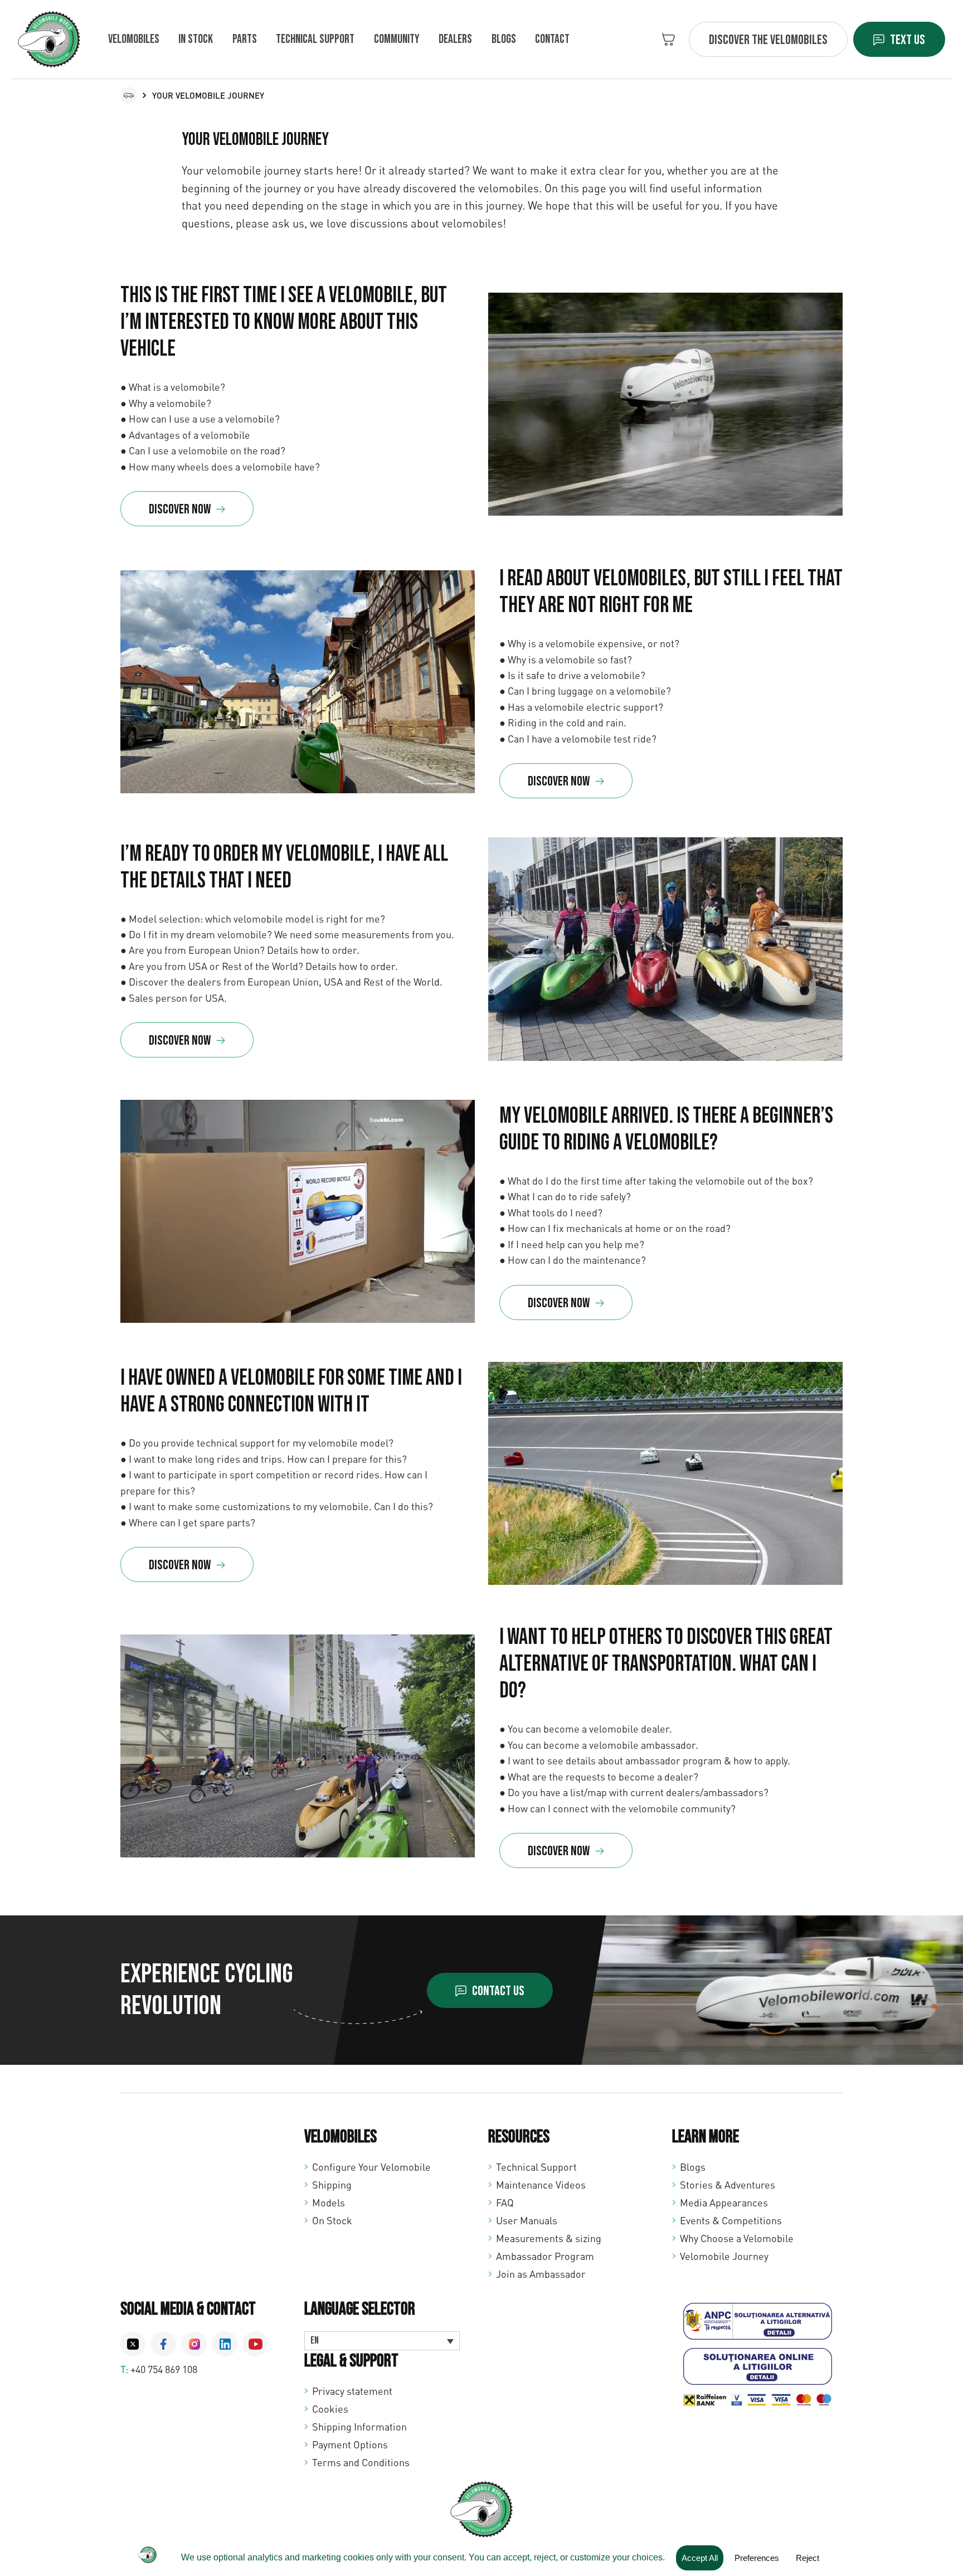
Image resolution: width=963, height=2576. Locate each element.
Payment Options (350, 2444)
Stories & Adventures (728, 2185)
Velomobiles (134, 39)
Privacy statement (352, 2391)
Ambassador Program (545, 2256)
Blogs (504, 39)
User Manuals (527, 2220)
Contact (552, 39)
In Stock (196, 39)
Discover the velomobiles (768, 40)
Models (329, 2203)
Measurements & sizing (549, 2238)
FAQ (505, 2203)
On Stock (332, 2220)
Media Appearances (724, 2203)
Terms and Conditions (361, 2462)
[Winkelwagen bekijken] (668, 39)
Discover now (180, 509)
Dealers (455, 39)
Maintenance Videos (541, 2185)
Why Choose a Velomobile (737, 2238)
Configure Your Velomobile (371, 2167)
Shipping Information (359, 2427)
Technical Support (536, 2167)
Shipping (332, 2185)
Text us (908, 40)
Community (397, 39)
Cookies (330, 2409)
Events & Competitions (731, 2220)
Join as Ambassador (541, 2274)
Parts (245, 39)
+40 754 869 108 (164, 2369)
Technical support (315, 39)
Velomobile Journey (724, 2256)
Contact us (498, 1991)
